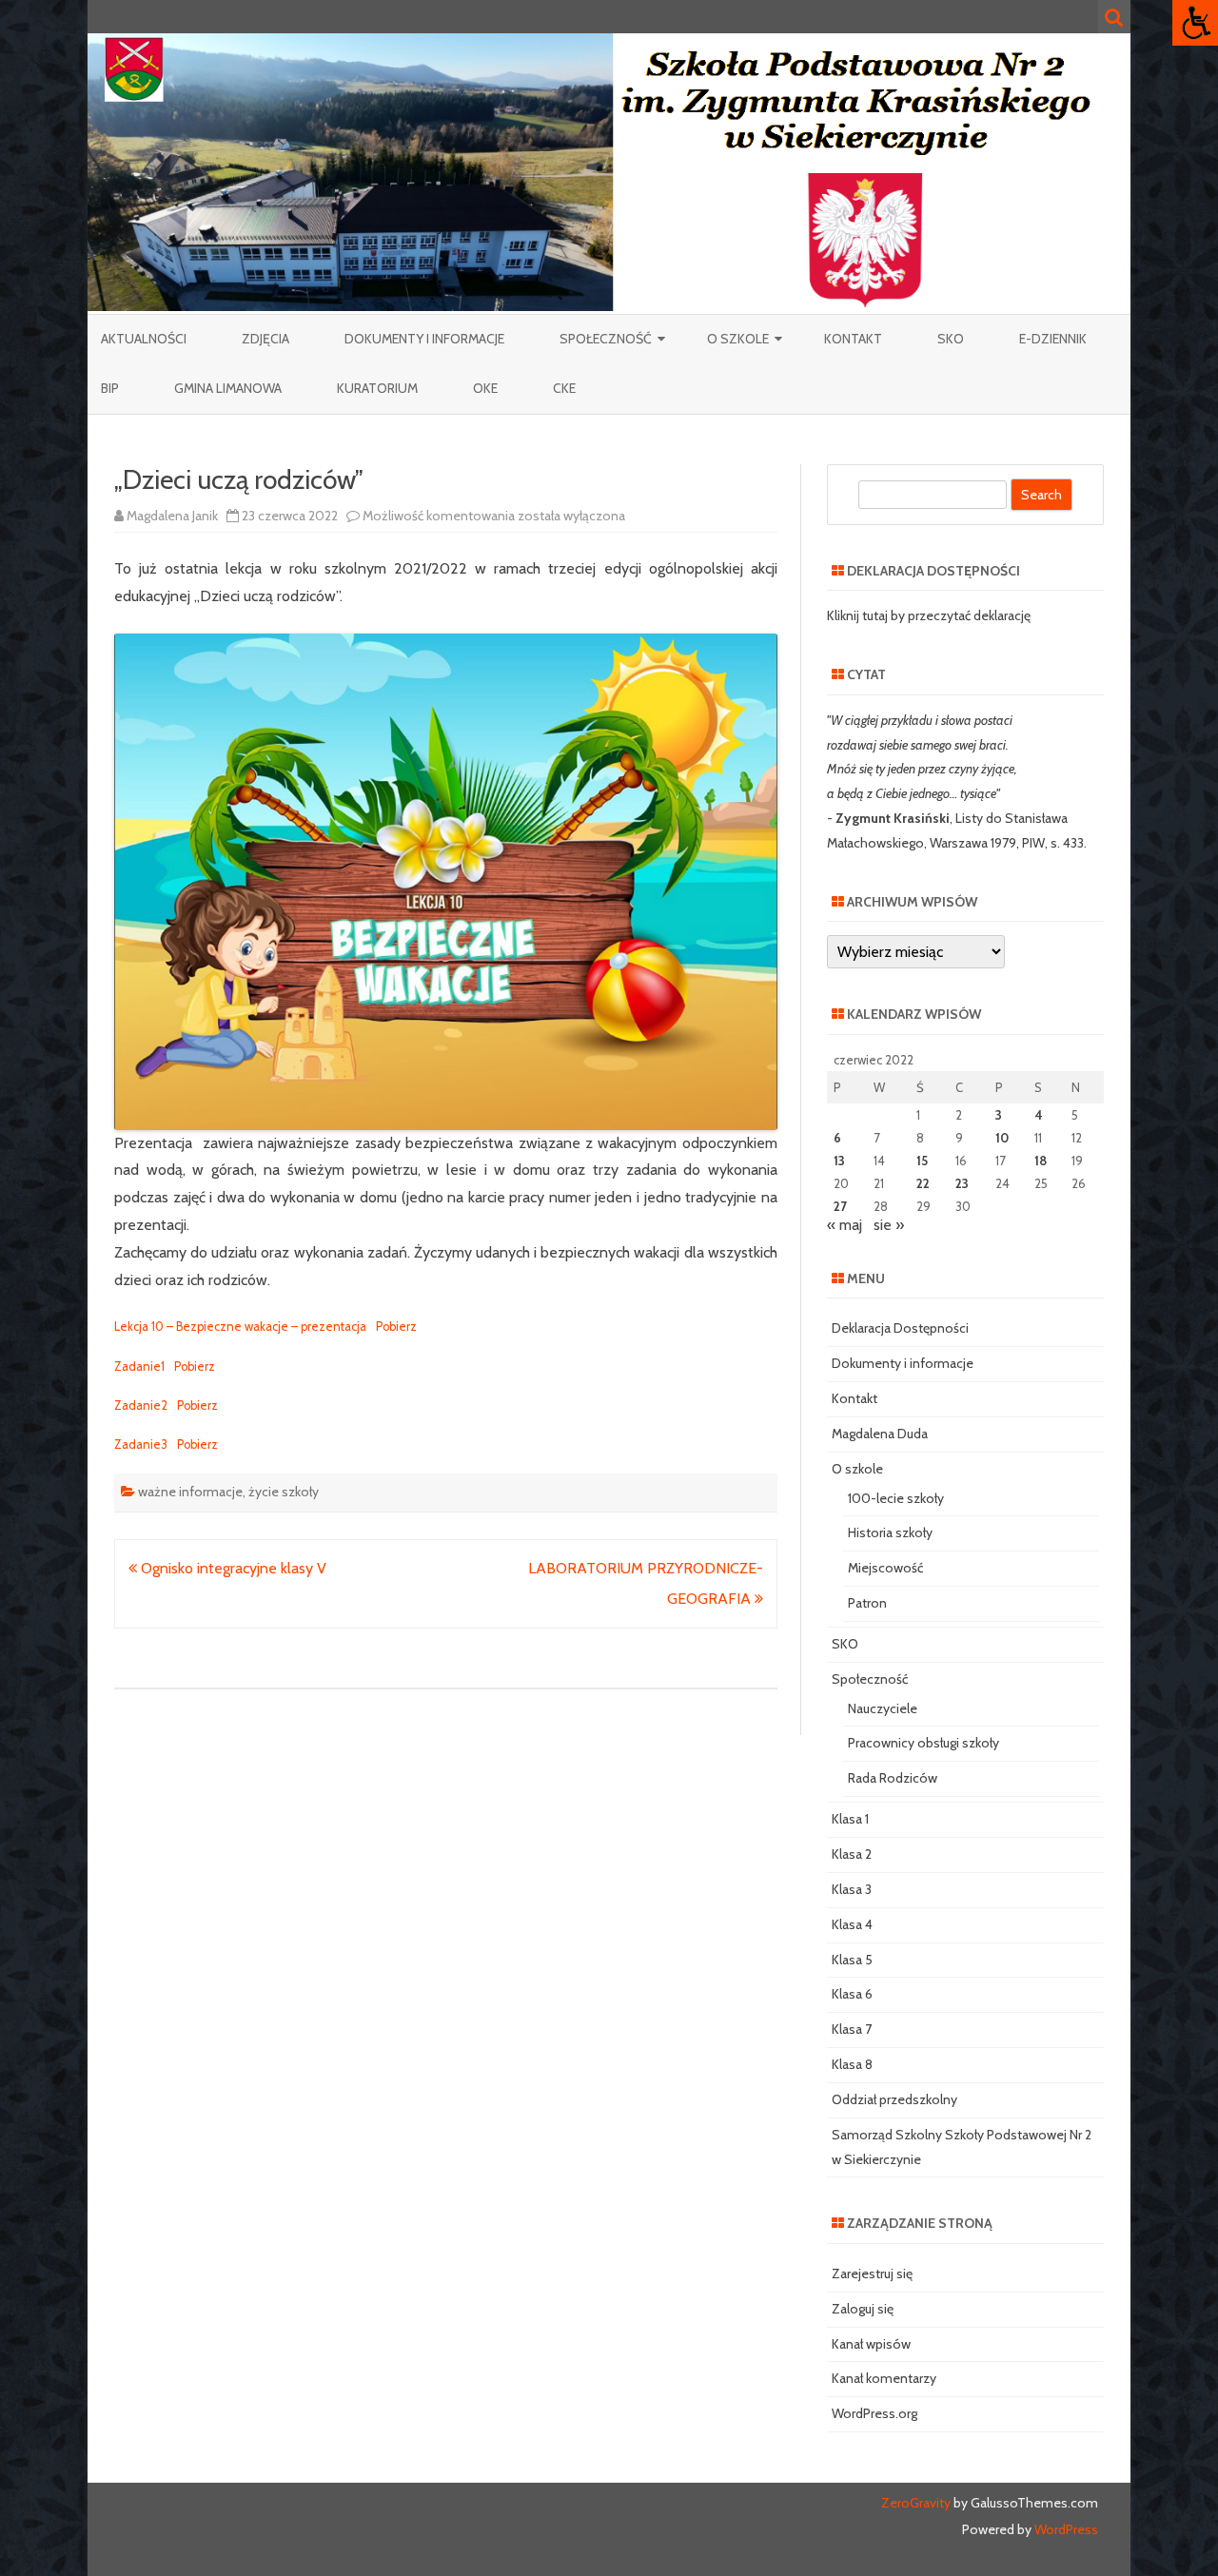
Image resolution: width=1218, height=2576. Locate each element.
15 (922, 1161)
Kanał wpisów (871, 2344)
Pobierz (396, 1327)
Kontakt (853, 339)
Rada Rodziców (893, 1778)
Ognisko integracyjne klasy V (232, 1568)
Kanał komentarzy (884, 2378)
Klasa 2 (852, 1854)
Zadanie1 (139, 1366)
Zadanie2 (141, 1405)
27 (840, 1206)
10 (1002, 1138)
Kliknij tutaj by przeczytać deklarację (929, 615)
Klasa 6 (852, 1994)
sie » (889, 1225)
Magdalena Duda (880, 1434)
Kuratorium (377, 388)
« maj (845, 1225)
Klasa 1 (850, 1819)
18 (1041, 1161)
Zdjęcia (265, 339)
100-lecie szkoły (896, 1498)
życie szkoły (284, 1492)
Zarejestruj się (872, 2274)
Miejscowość (885, 1568)
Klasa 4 (852, 1924)
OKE (485, 388)
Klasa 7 (852, 2029)
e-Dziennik (1053, 339)
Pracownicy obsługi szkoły (923, 1743)
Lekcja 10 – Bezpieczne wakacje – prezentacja (240, 1327)
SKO (951, 339)
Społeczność (606, 339)
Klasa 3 (852, 1889)
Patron (867, 1603)
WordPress (1065, 2529)
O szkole (738, 339)
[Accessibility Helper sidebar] (1195, 23)
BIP (110, 388)
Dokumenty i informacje (424, 339)
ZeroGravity (916, 2503)
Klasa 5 (852, 1960)
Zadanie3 (141, 1444)
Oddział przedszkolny (894, 2099)
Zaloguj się (863, 2309)
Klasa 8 (852, 2064)
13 (839, 1161)
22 (923, 1183)
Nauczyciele (883, 1708)
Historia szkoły (890, 1532)
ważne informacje (190, 1492)
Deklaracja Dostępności (900, 1328)
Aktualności (144, 339)
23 (962, 1183)
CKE (564, 388)
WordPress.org (874, 2413)
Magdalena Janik (172, 516)
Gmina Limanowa (228, 388)
